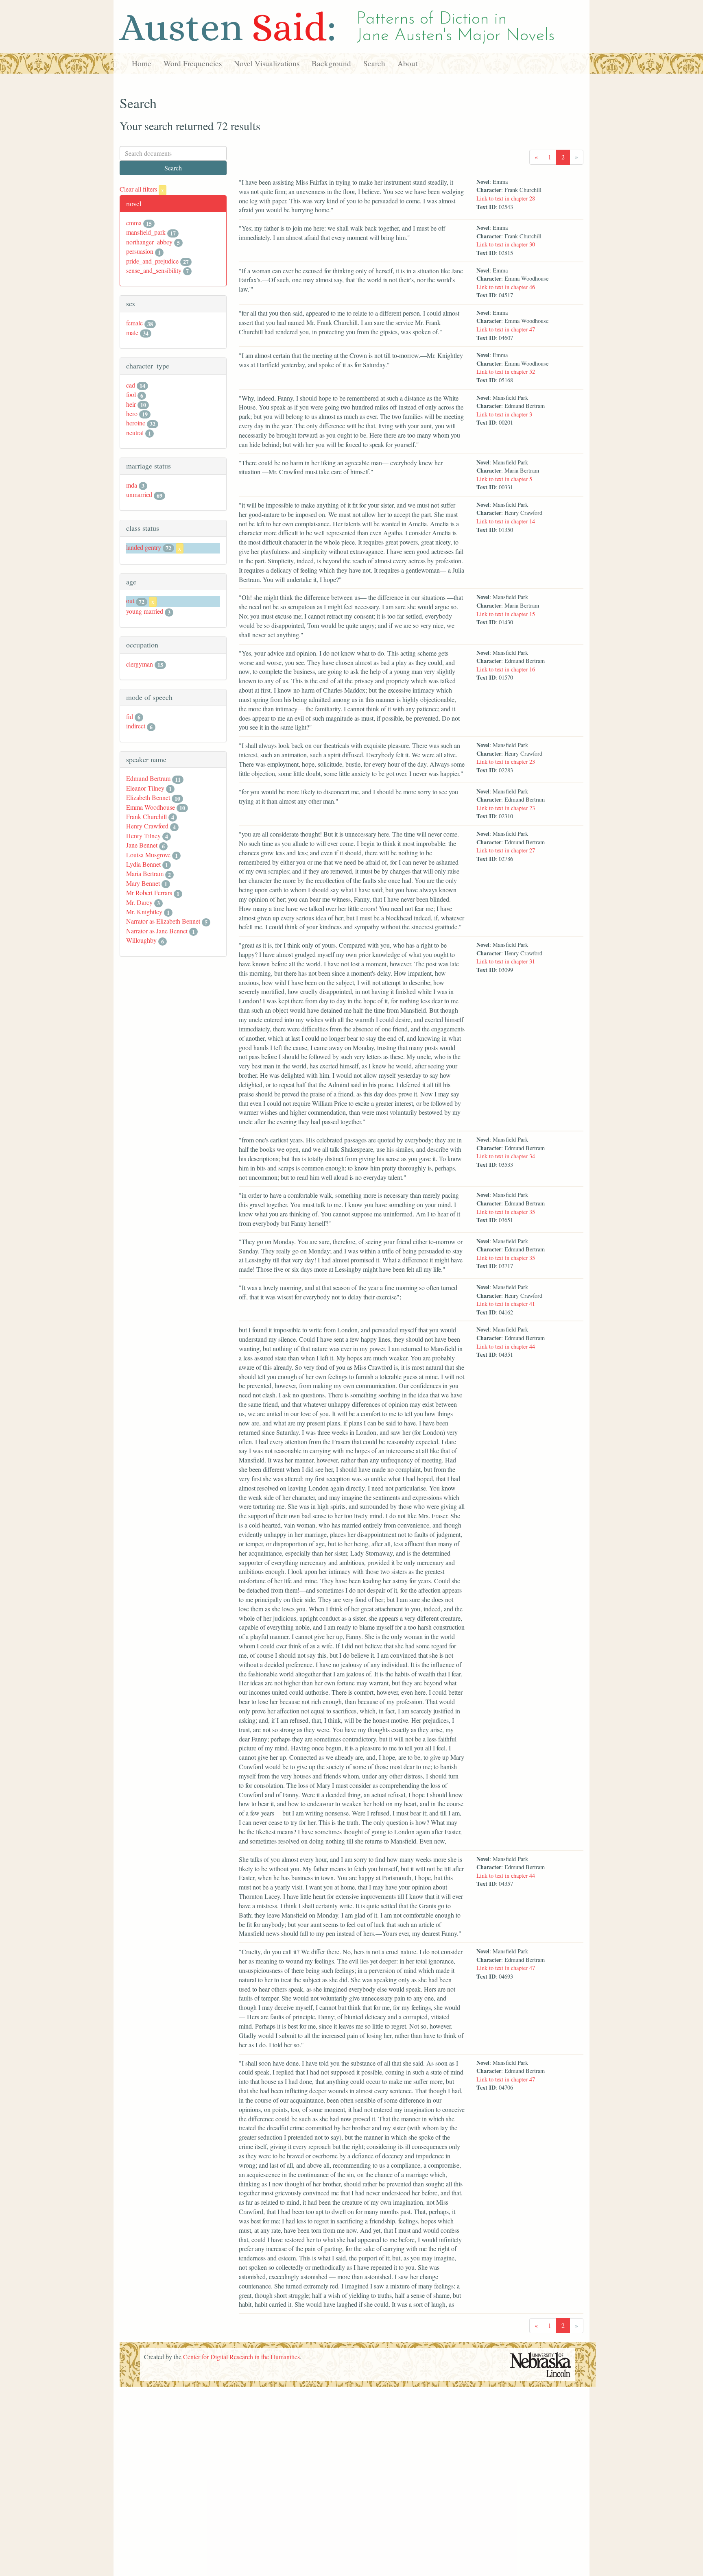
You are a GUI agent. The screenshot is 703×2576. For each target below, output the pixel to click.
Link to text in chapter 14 (506, 521)
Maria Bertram (145, 873)
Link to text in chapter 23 (506, 762)
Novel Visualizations (267, 63)
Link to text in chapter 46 (506, 287)
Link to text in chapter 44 (506, 1346)
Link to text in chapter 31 (506, 961)
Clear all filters (142, 189)
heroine (136, 423)
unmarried (139, 494)
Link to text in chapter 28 (506, 198)
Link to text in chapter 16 (506, 669)
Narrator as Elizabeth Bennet (163, 921)
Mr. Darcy (139, 902)
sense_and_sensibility (154, 270)
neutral (135, 433)
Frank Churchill (146, 816)
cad (131, 385)
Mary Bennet (143, 883)
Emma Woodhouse (151, 807)
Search (374, 63)
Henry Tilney (143, 836)
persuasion (140, 251)
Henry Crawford (147, 826)
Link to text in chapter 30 (506, 244)
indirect (136, 726)
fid (130, 716)
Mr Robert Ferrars (149, 892)
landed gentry (144, 547)
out (130, 600)
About (407, 63)
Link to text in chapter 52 (506, 372)
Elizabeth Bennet (148, 797)
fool (131, 394)
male (132, 332)
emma (134, 223)
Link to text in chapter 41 (506, 1304)
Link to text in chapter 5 (504, 479)
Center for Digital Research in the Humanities (241, 2357)
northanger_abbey (149, 242)
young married (145, 611)
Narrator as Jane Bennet (157, 931)
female (134, 323)
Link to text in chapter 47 (506, 329)
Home (142, 63)
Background (331, 63)
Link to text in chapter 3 (504, 414)
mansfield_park (146, 232)
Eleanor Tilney (145, 788)
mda (132, 485)
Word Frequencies (193, 63)
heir (131, 404)
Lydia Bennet (143, 864)
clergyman (140, 664)
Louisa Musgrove (148, 855)
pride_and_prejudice (152, 261)
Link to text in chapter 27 (506, 850)
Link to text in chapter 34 (506, 1156)
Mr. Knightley (144, 912)
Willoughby (141, 940)
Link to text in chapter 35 (506, 1212)
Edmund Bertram (148, 778)
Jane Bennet (142, 845)
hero (132, 413)
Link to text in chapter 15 (506, 614)
